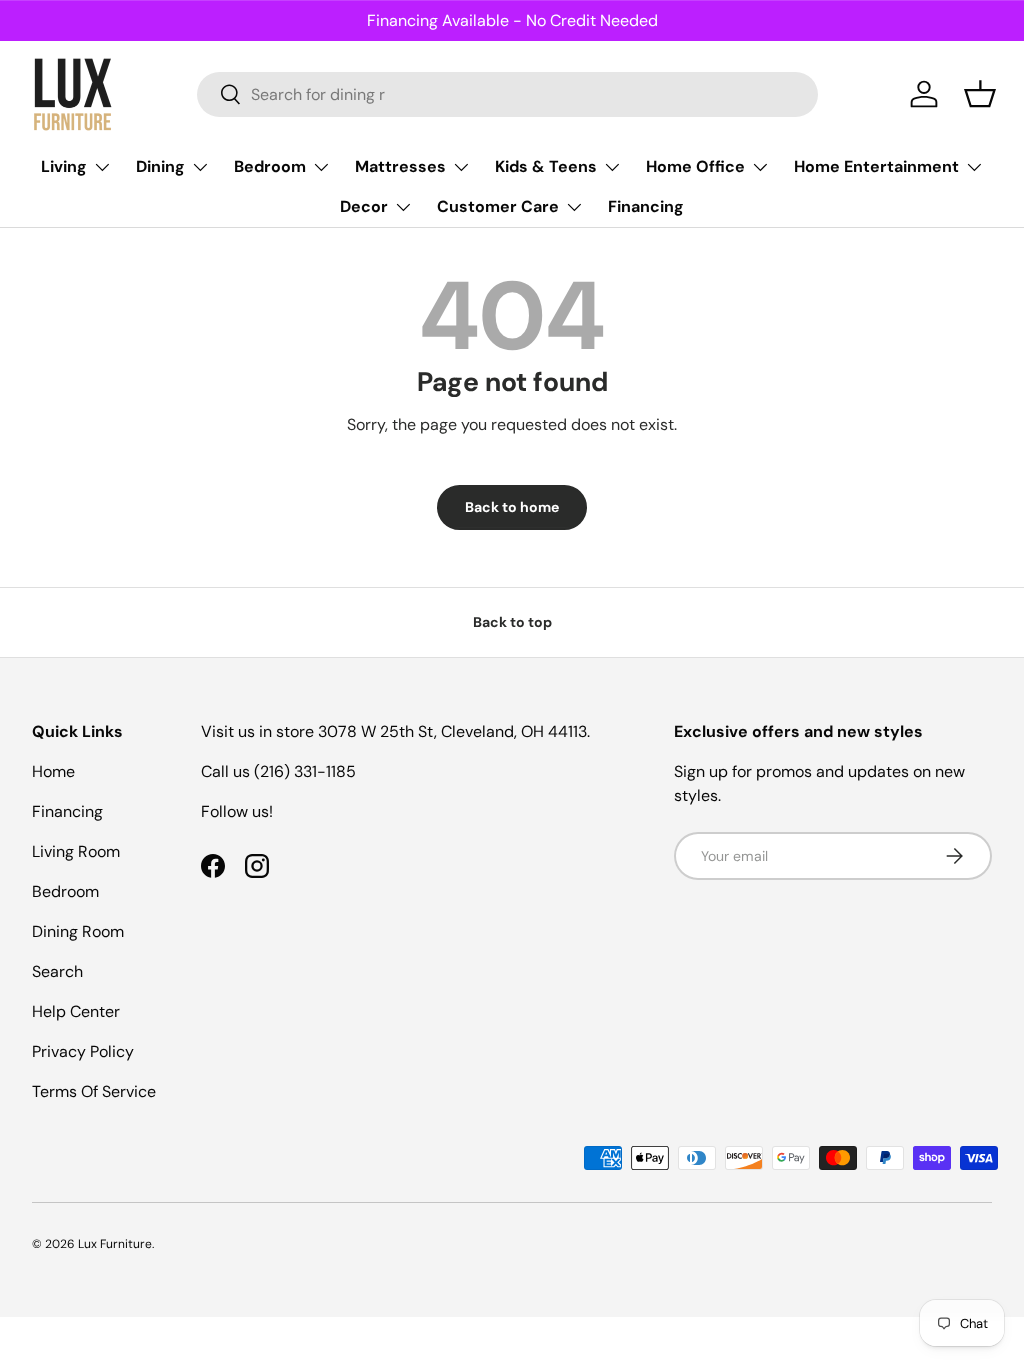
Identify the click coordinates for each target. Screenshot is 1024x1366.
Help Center (76, 1011)
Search (57, 971)
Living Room (76, 851)
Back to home (512, 507)
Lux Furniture (115, 1244)
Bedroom (65, 891)
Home (53, 771)
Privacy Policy (83, 1051)
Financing (646, 206)
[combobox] (507, 94)
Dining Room (78, 931)
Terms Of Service (94, 1091)
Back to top (512, 622)
